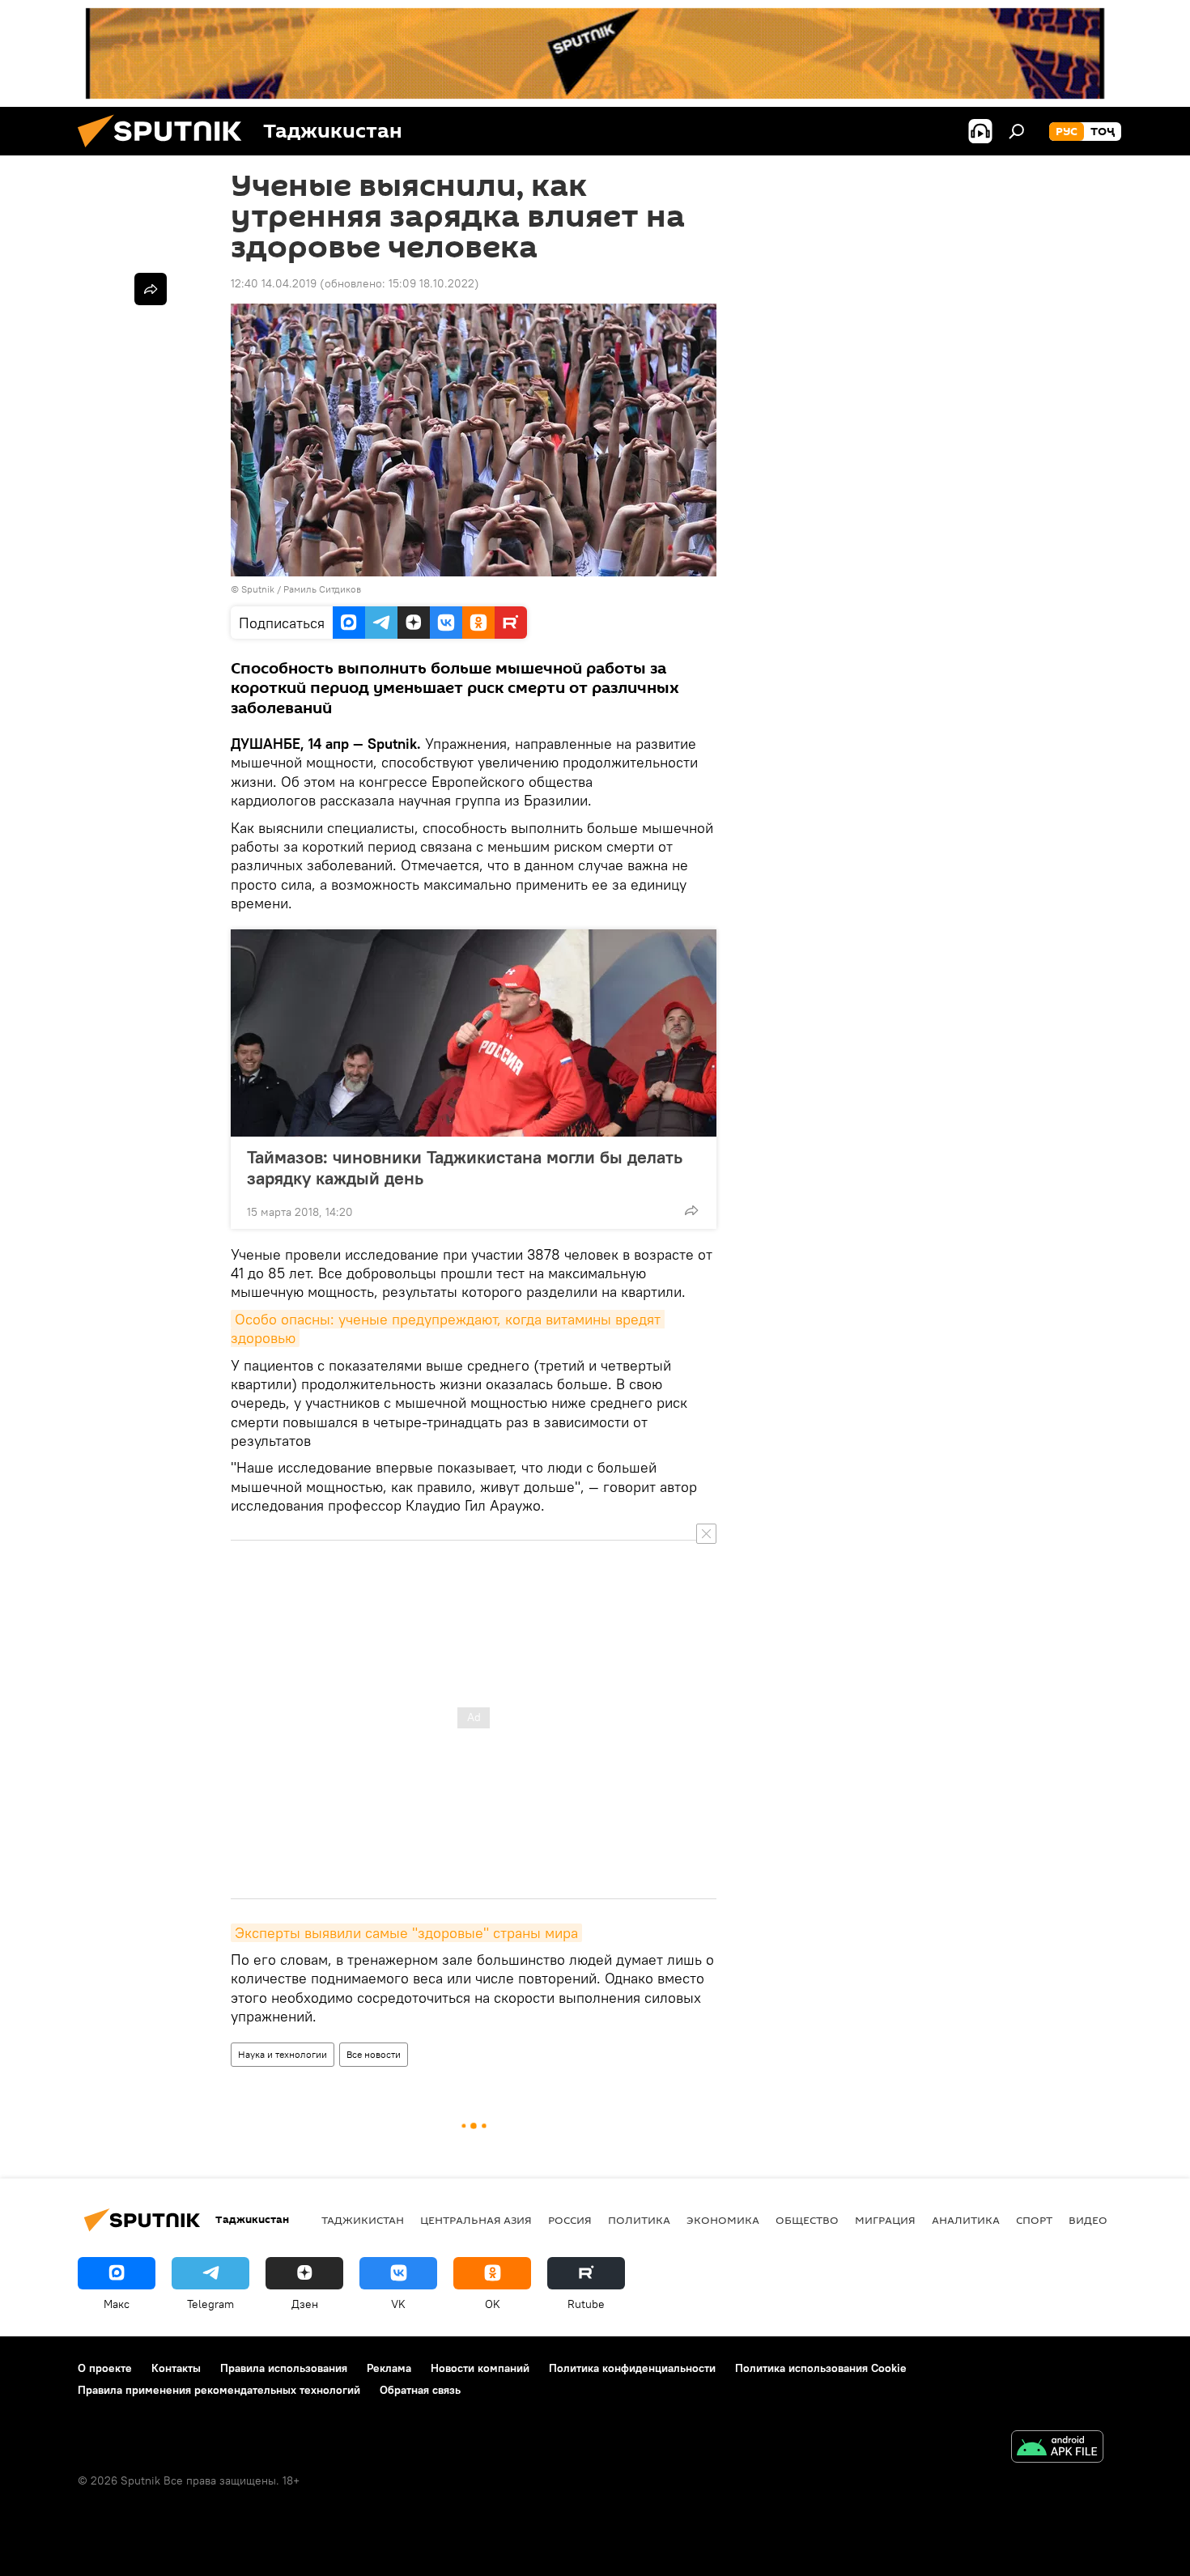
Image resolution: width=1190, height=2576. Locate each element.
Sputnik (259, 589)
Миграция (885, 2220)
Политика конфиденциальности (632, 2368)
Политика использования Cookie (821, 2368)
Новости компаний (480, 2368)
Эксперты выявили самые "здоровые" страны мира (406, 1933)
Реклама (389, 2368)
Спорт (1034, 2220)
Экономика (723, 2220)
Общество (807, 2220)
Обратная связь (420, 2390)
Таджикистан (363, 2220)
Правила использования (284, 2368)
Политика (639, 2220)
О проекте (105, 2368)
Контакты (176, 2368)
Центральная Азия (476, 2220)
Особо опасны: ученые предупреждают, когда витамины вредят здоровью (448, 1328)
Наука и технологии (283, 2054)
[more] (691, 1210)
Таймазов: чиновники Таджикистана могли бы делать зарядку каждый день (465, 1167)
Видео (1088, 2220)
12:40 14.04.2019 (274, 283)
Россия (570, 2220)
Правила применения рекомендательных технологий (219, 2390)
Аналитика (966, 2220)
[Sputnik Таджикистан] (166, 151)
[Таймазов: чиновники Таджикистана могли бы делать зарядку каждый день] (474, 1033)
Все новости (374, 2054)
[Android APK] (1057, 2448)
